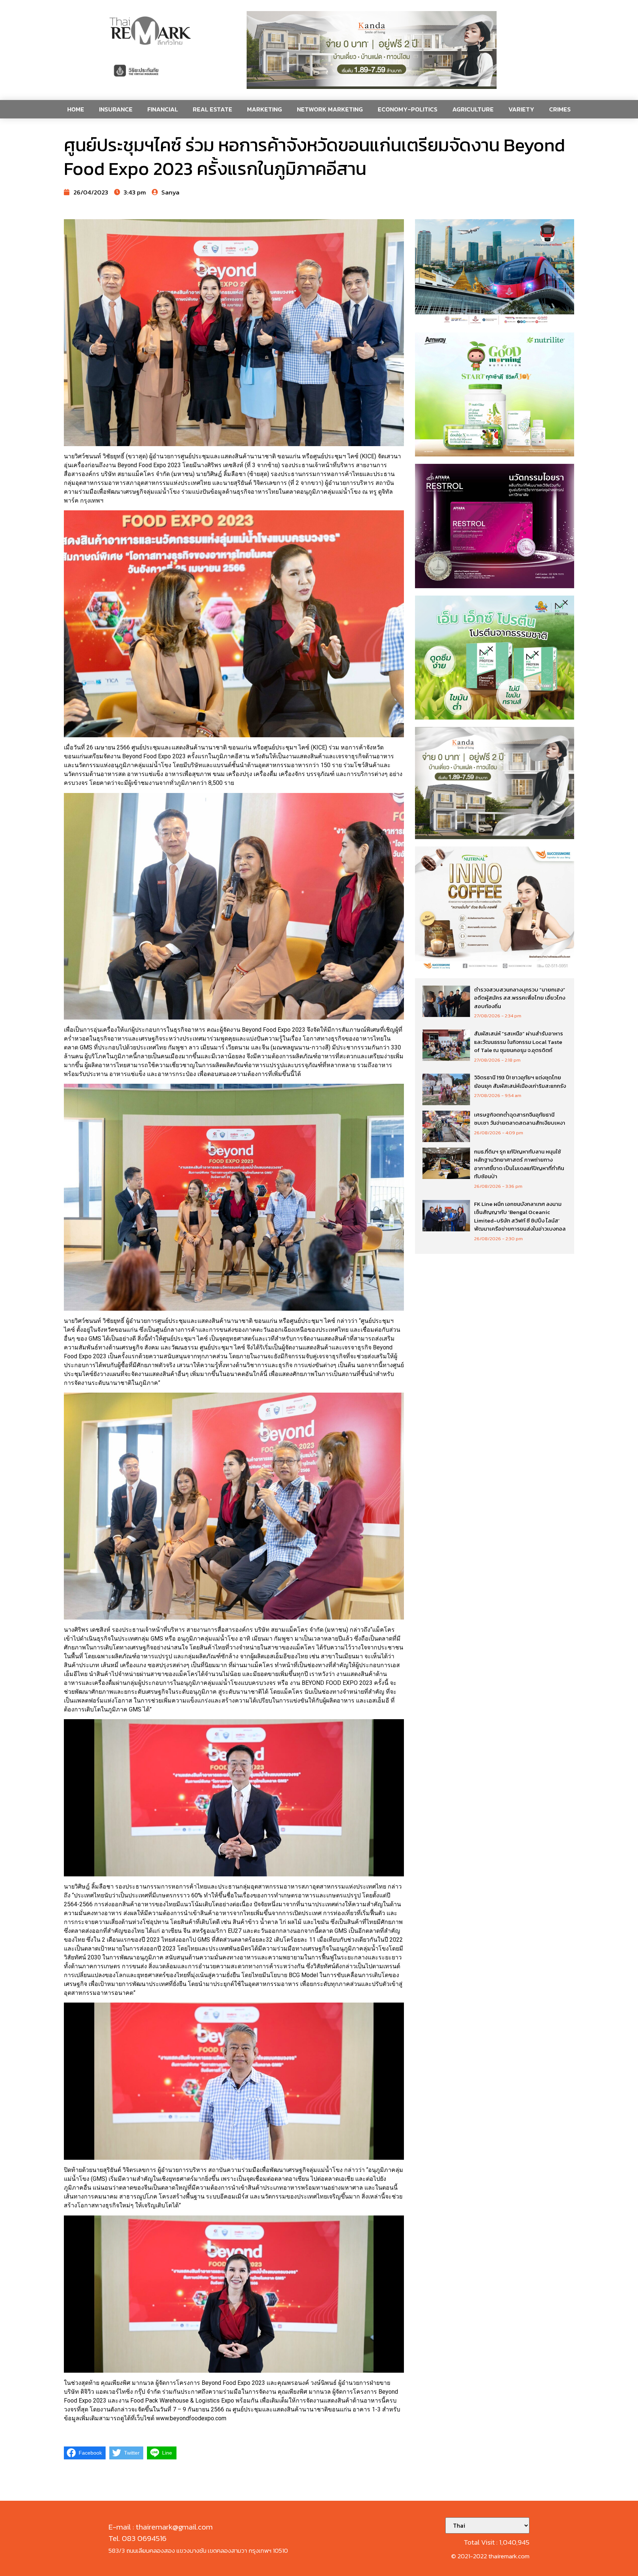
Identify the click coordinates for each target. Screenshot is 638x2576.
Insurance (116, 109)
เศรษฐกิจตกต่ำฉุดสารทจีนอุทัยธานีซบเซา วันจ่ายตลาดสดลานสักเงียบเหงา (520, 1119)
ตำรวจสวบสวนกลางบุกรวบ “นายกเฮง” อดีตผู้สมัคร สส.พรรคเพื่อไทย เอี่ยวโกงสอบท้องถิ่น (520, 998)
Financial (163, 109)
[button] (372, 50)
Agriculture (473, 109)
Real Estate (212, 109)
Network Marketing (330, 109)
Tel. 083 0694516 (138, 2538)
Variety (521, 109)
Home (76, 109)
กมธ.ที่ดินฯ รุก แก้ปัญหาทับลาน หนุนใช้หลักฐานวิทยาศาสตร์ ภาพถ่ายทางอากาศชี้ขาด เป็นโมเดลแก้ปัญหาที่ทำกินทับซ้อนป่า (519, 1164)
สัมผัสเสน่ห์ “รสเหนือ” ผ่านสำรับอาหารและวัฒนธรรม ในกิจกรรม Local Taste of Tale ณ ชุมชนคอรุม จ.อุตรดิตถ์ (519, 1042)
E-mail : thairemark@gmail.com (161, 2527)
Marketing (265, 109)
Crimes (560, 109)
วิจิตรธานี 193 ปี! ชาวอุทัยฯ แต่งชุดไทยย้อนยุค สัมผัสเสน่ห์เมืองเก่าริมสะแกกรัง (520, 1082)
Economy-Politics (408, 109)
